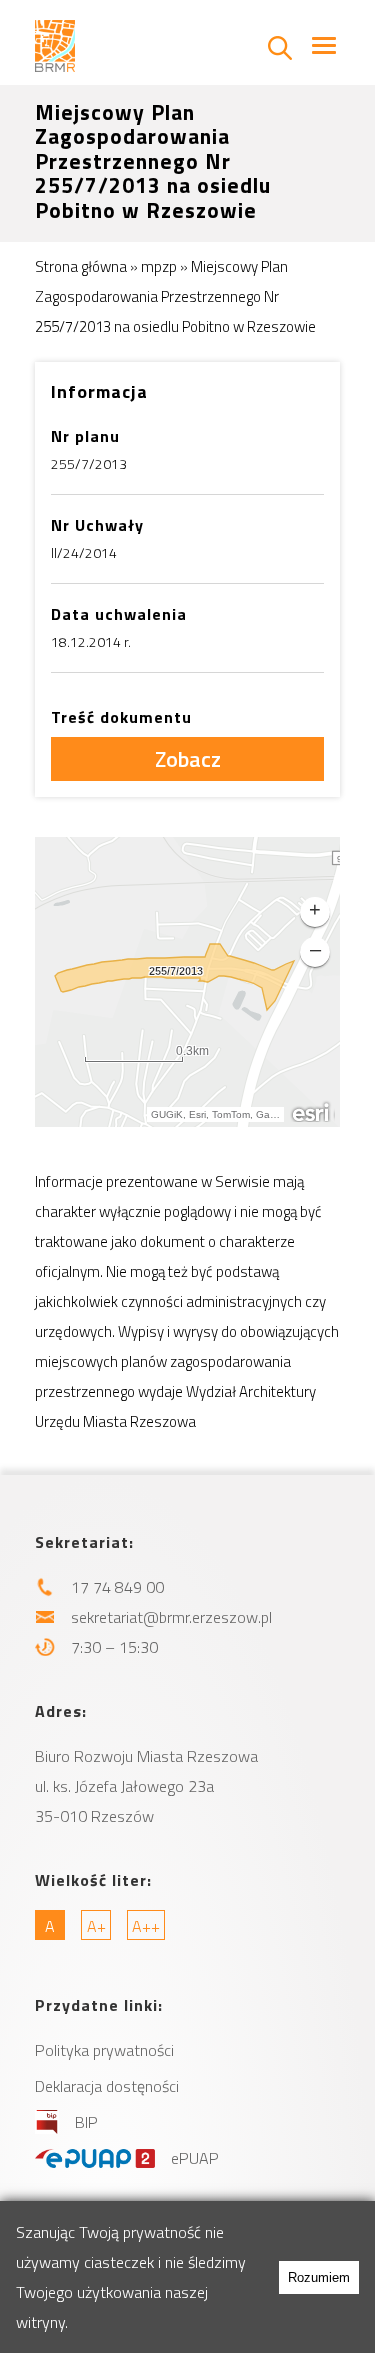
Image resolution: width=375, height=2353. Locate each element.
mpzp (159, 266)
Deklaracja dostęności (107, 2086)
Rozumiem (319, 2277)
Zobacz (188, 759)
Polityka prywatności (104, 2050)
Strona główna (81, 266)
